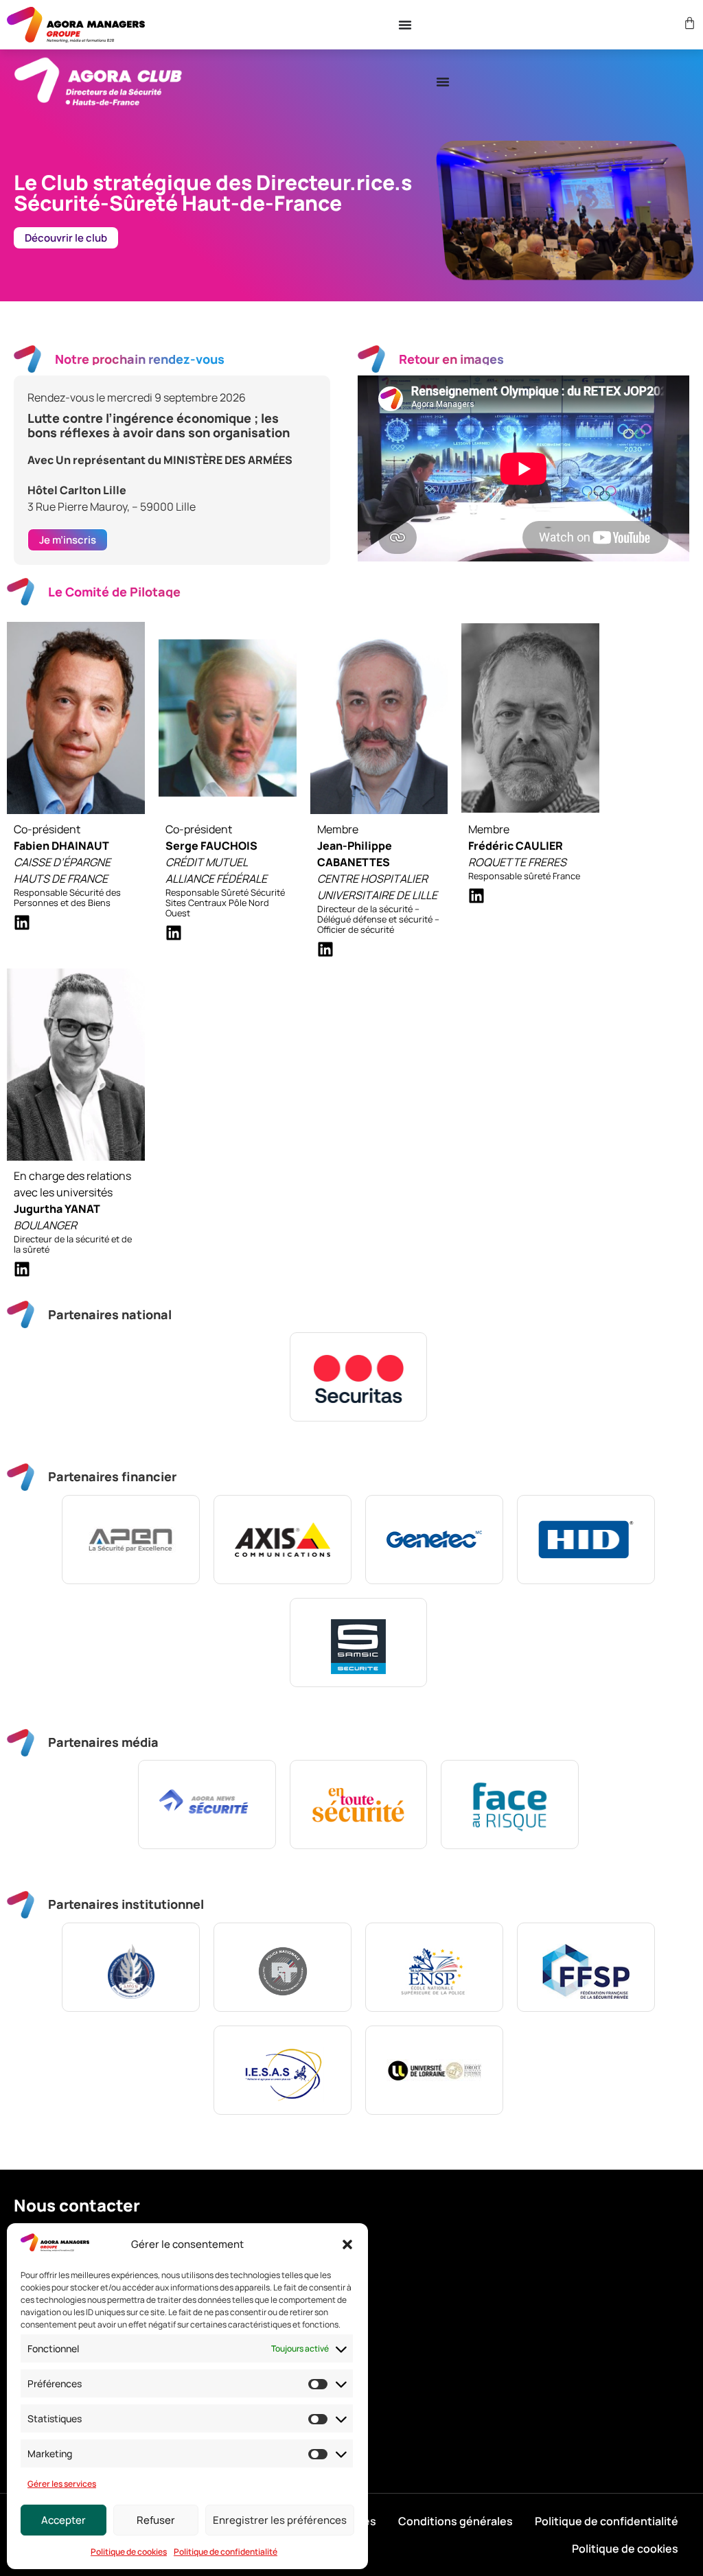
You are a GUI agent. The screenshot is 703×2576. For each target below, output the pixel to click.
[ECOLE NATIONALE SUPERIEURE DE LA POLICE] (434, 1967)
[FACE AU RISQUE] (510, 1805)
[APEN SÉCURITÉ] (131, 1540)
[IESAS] (283, 2070)
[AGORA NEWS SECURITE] (207, 1805)
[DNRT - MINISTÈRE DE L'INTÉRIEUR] (283, 1967)
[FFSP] (586, 1967)
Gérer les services (62, 2484)
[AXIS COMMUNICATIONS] (283, 1540)
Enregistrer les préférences (280, 2520)
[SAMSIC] (359, 1643)
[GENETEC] (434, 1540)
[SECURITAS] (359, 1377)
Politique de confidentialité (226, 2552)
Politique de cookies (129, 2552)
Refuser (156, 2520)
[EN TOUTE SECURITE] (359, 1805)
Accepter (64, 2520)
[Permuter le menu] (405, 25)
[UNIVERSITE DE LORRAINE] (434, 2070)
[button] (347, 2244)
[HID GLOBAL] (586, 1540)
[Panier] (688, 23)
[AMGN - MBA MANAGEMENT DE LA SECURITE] (131, 1967)
